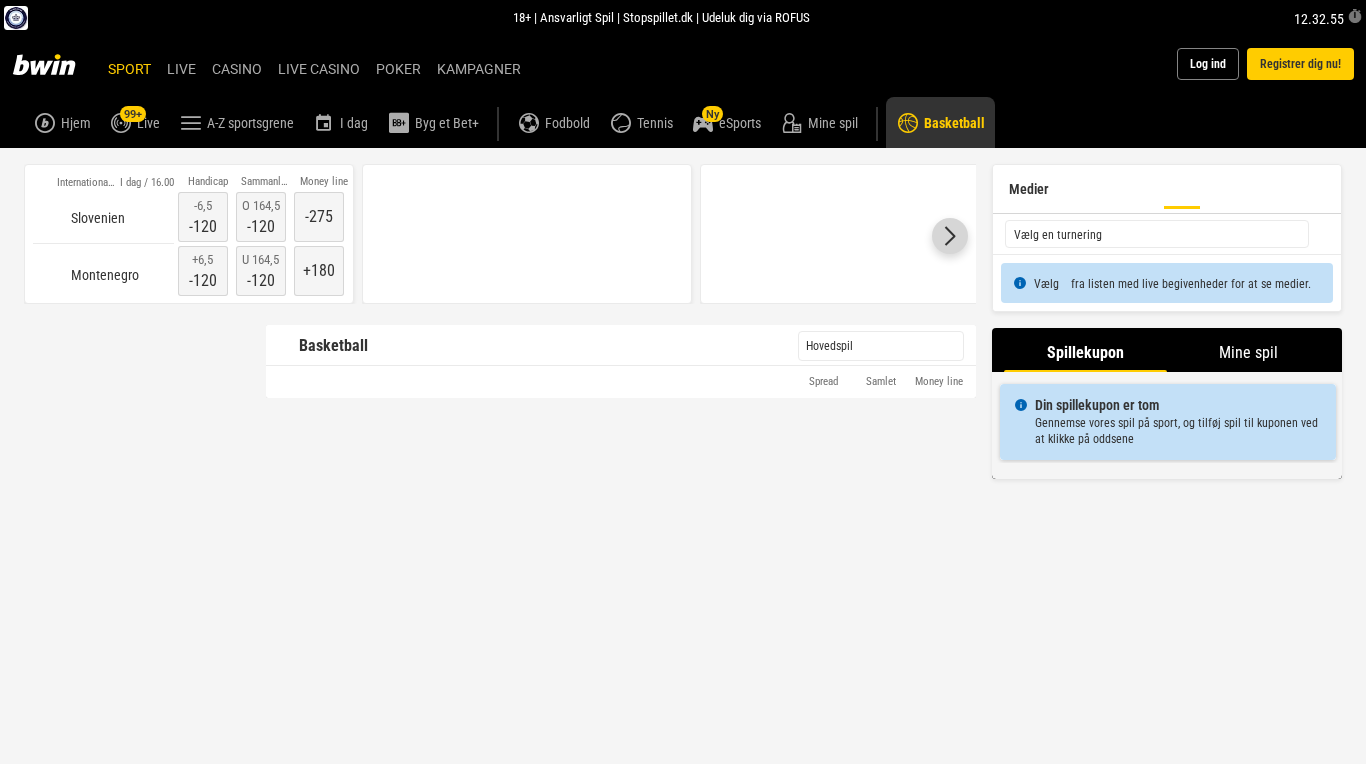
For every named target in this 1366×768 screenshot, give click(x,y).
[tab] (1085, 350)
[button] (950, 237)
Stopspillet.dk (658, 17)
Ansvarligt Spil (577, 17)
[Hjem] (56, 64)
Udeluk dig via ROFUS (756, 17)
